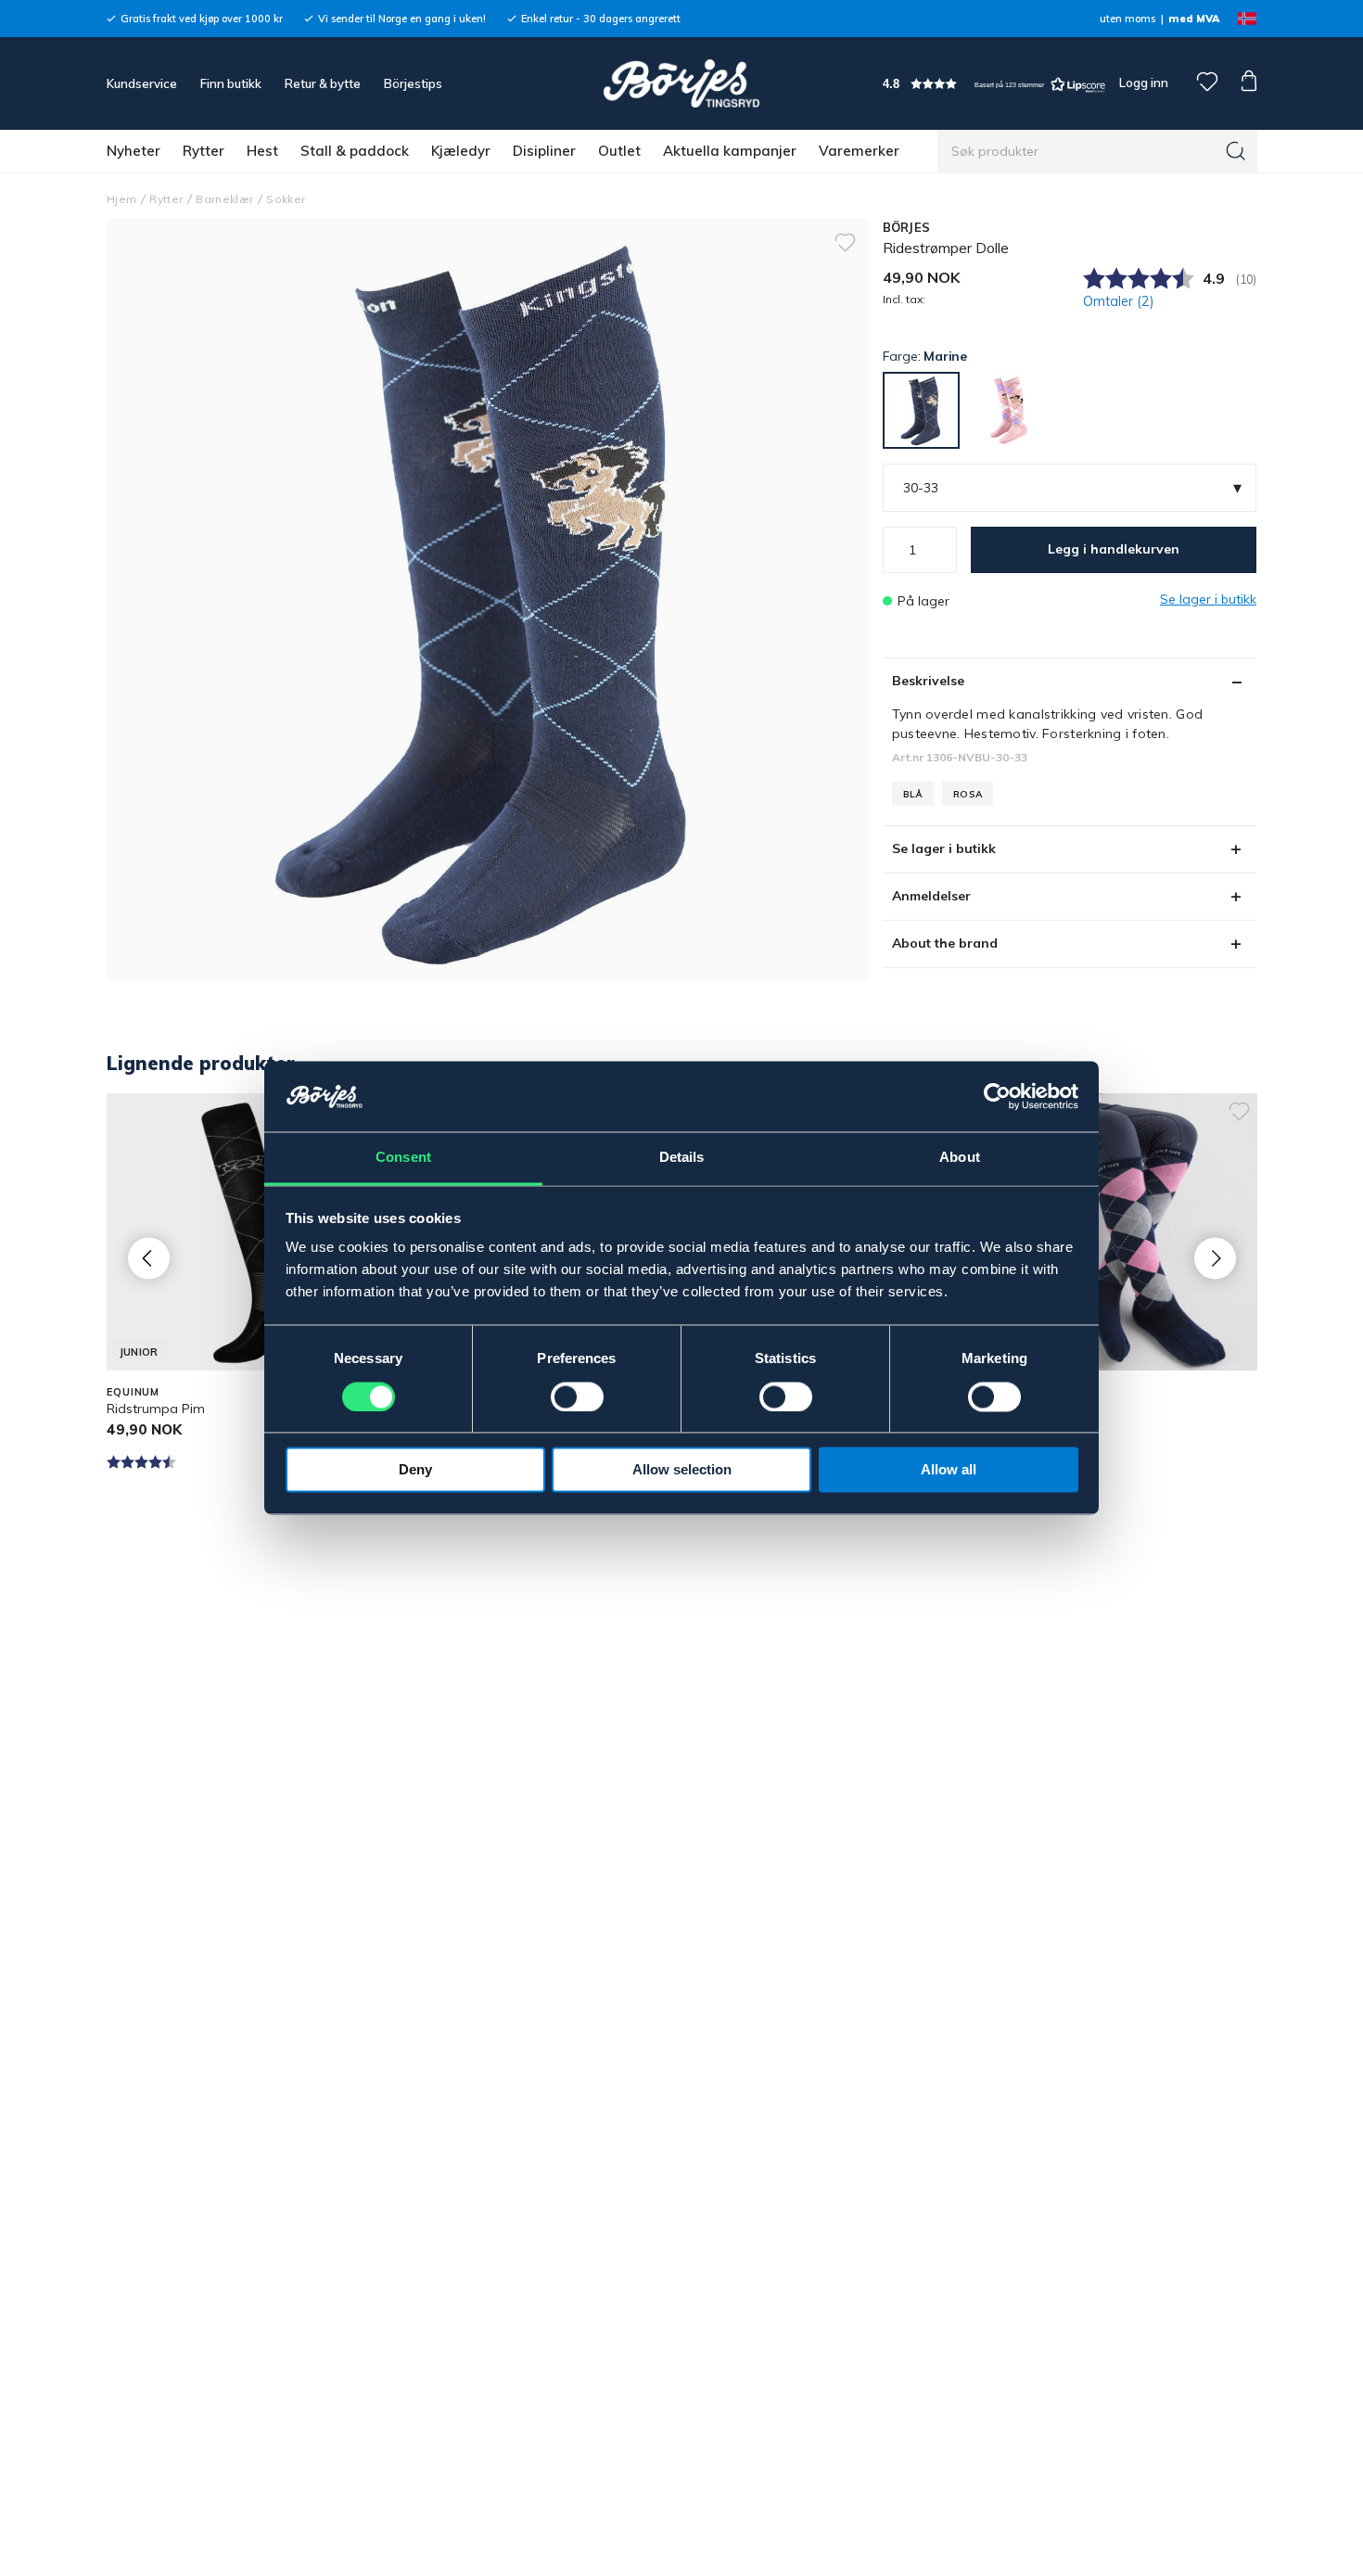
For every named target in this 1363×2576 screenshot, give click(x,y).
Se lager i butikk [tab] (944, 848)
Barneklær (224, 199)
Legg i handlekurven (1114, 549)
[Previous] (149, 1258)
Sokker (286, 199)
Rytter (204, 151)
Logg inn (1142, 83)
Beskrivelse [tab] (928, 681)
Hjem (121, 199)
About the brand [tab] (945, 943)
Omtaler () (1119, 301)
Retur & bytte (323, 83)
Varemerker (859, 151)
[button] (994, 84)
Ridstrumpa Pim (156, 1409)
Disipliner (544, 151)
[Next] (1215, 1258)
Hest (262, 151)
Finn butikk (231, 83)
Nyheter (134, 151)
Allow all (949, 1470)
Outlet (619, 151)
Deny (415, 1470)
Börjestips (413, 83)
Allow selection (682, 1470)
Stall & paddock (355, 151)
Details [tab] (682, 1158)
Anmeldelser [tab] (931, 896)
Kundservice (142, 83)
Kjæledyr (461, 151)
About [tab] (960, 1158)
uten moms (1127, 19)
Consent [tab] (403, 1158)
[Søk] (1236, 151)
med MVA (1194, 19)
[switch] (577, 1397)
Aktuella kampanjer (730, 151)
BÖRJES (907, 227)
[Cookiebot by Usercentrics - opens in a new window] (997, 1097)
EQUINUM (133, 1392)
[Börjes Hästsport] (681, 83)
